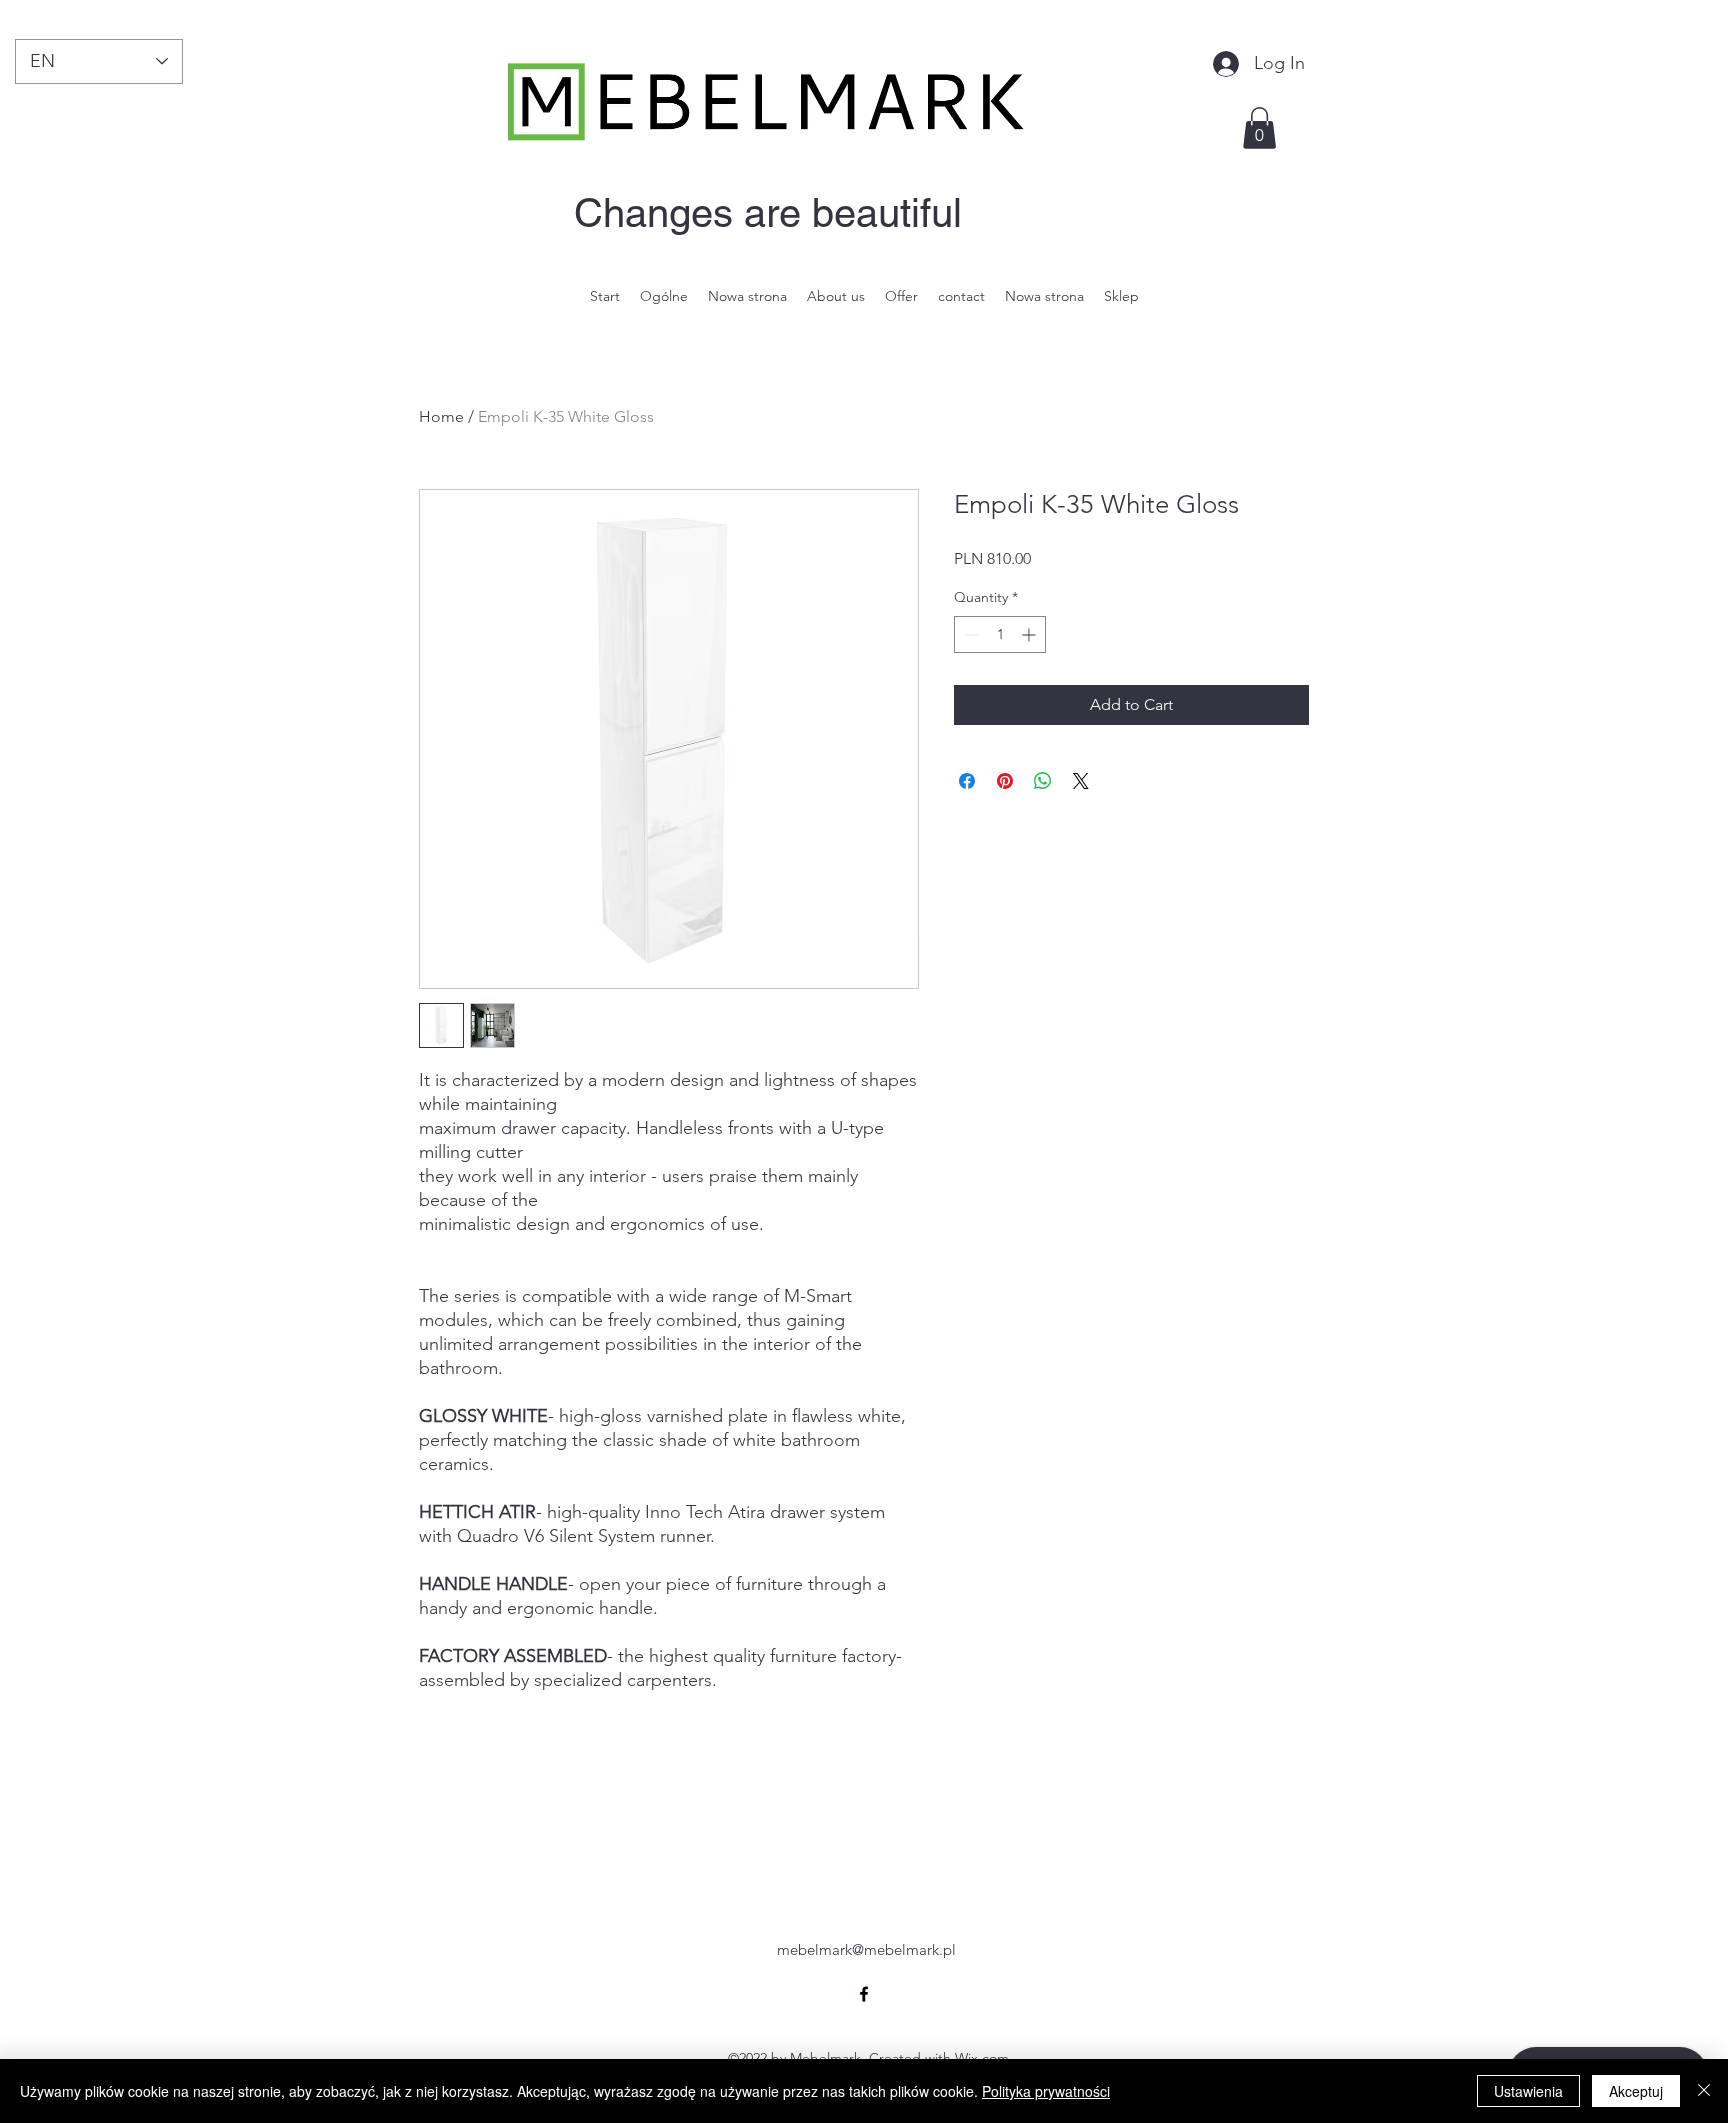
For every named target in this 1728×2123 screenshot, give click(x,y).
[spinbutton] (1000, 634)
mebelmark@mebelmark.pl (866, 1949)
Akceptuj (1636, 2091)
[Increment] (1030, 634)
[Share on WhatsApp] (1043, 781)
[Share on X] (1081, 781)
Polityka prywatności (1046, 2091)
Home (441, 416)
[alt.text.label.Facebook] (864, 1994)
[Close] (1704, 2091)
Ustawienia (1528, 2091)
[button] (1259, 128)
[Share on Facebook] (967, 781)
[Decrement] (969, 634)
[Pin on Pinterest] (1005, 781)
